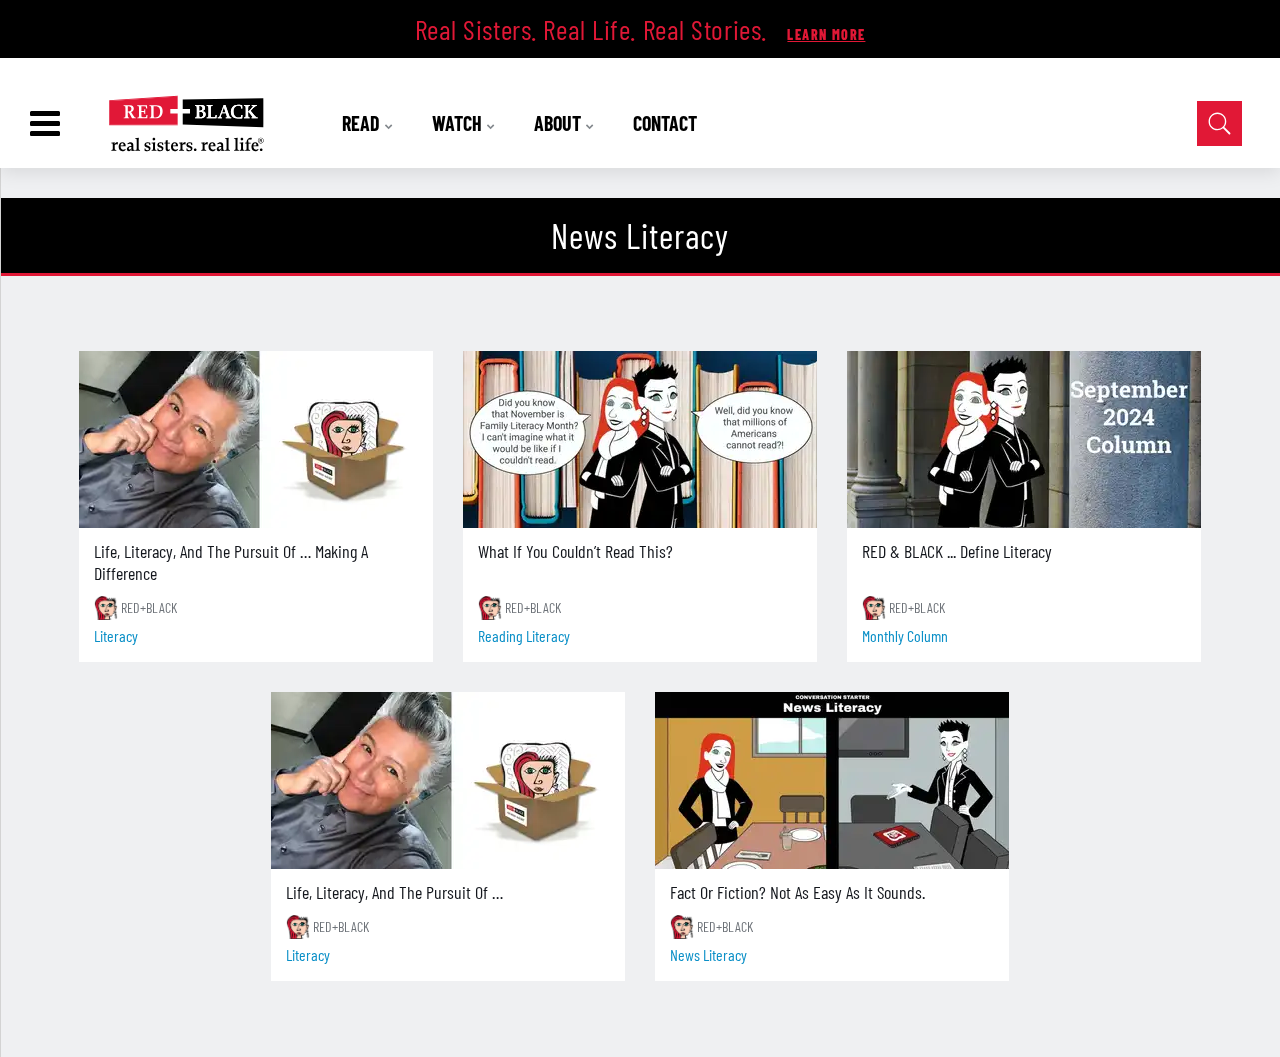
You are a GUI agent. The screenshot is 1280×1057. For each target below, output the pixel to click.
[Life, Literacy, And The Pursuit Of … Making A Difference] (256, 439)
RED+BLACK (149, 607)
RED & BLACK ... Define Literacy (957, 551)
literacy (116, 635)
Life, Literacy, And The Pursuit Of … (394, 892)
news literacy (708, 954)
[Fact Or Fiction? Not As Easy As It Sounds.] (832, 780)
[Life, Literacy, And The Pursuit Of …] (448, 780)
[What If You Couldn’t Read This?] (640, 439)
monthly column (905, 635)
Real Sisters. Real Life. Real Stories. (594, 29)
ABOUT (559, 123)
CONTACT (665, 123)
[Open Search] (1219, 123)
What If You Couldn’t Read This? (575, 551)
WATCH (459, 123)
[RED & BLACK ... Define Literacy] (1024, 439)
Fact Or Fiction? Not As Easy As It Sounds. (797, 892)
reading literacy (524, 635)
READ (363, 123)
